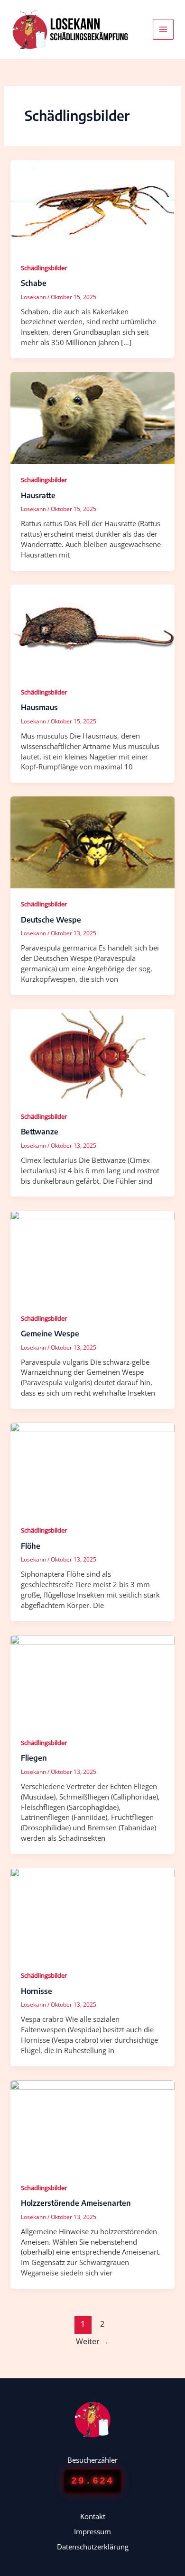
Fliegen (34, 1758)
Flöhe (31, 1546)
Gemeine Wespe (50, 1334)
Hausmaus (39, 707)
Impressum (92, 2531)
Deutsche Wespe (51, 920)
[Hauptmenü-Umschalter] (163, 29)
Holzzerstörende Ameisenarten (76, 2203)
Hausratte (38, 495)
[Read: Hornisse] (92, 1913)
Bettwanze (40, 1132)
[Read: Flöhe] (92, 1468)
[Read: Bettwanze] (92, 1054)
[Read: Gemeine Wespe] (92, 1256)
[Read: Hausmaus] (92, 630)
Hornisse (37, 1991)
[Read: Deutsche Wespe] (92, 841)
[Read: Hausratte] (92, 417)
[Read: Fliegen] (92, 1680)
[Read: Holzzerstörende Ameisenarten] (92, 2125)
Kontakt (93, 2516)
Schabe (34, 283)
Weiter (92, 2341)
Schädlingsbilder (44, 268)
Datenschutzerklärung (93, 2547)
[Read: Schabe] (92, 205)
